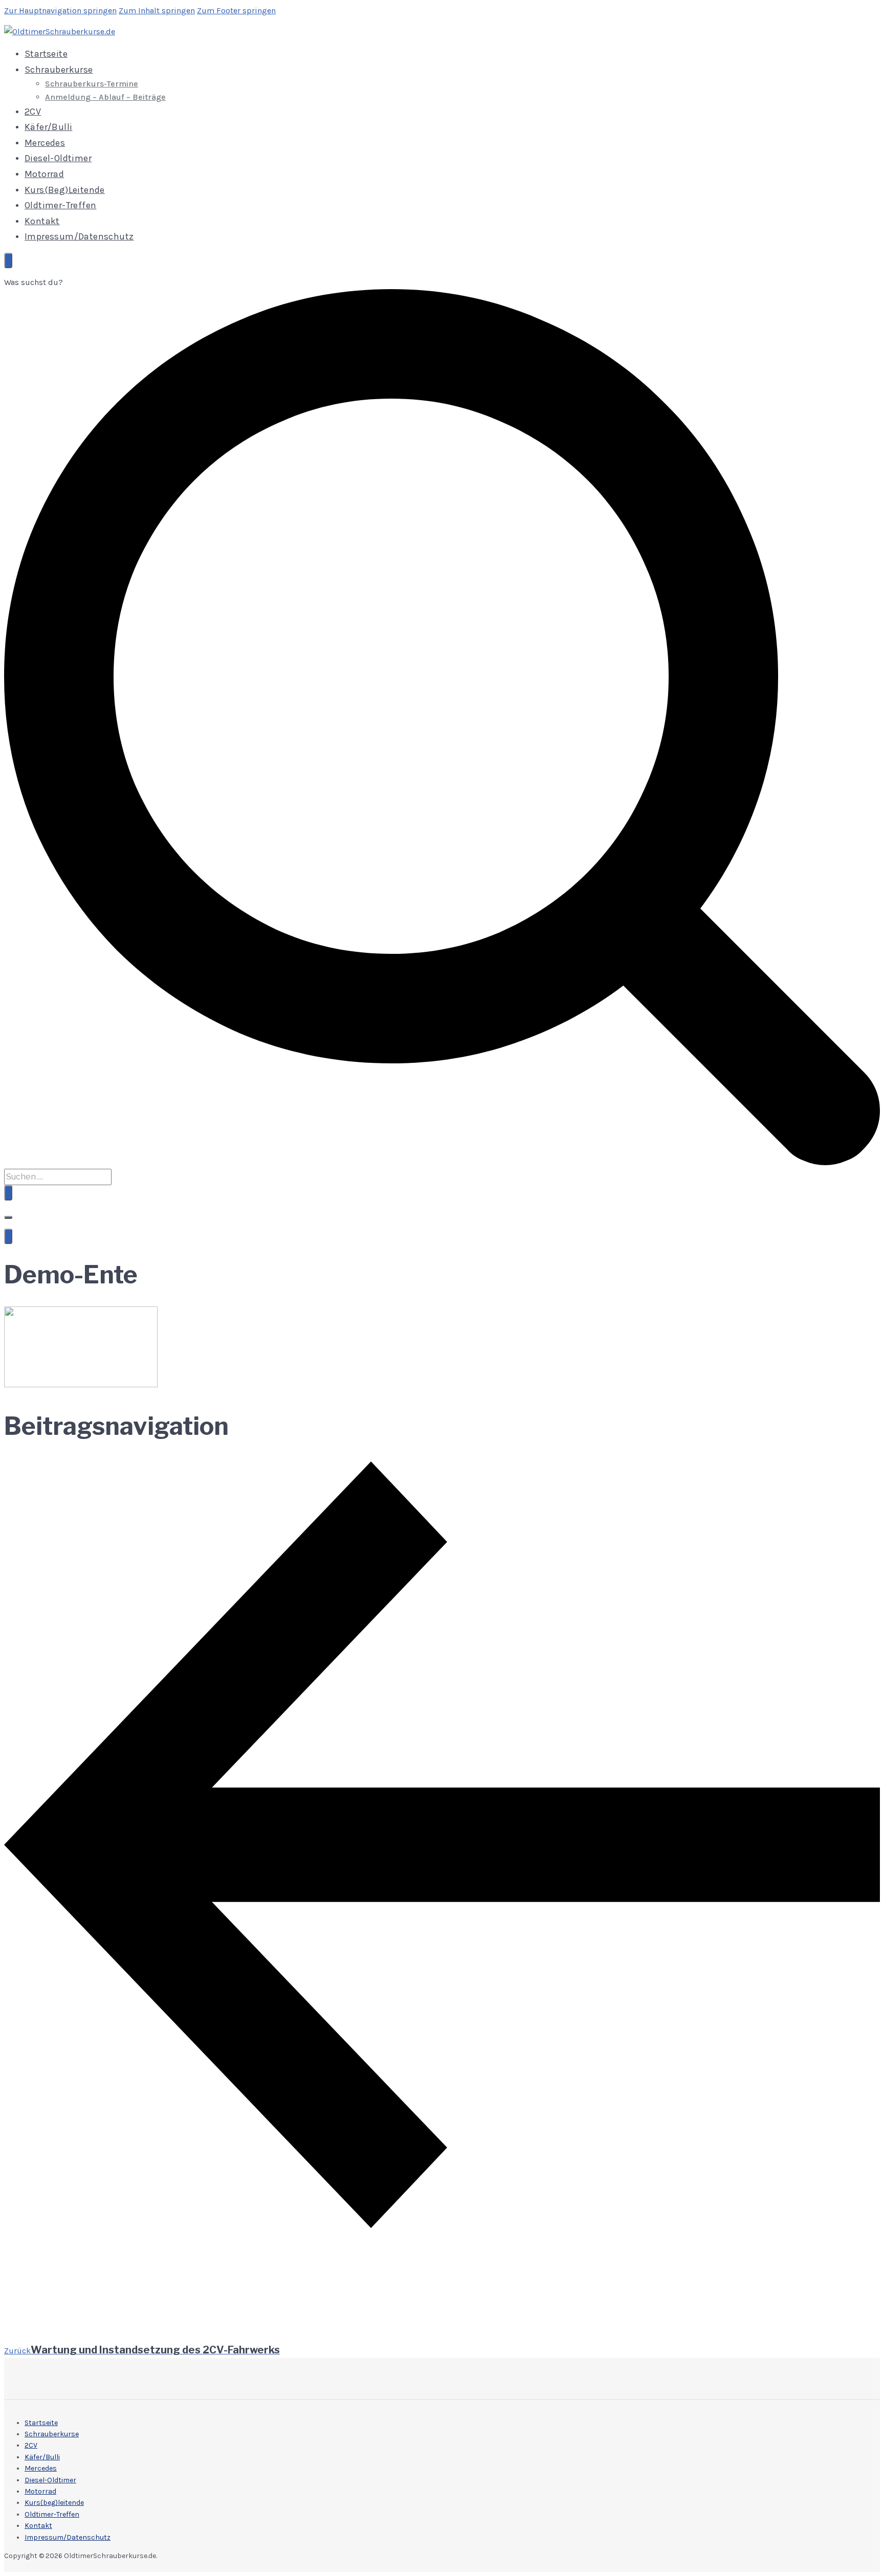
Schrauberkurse (59, 70)
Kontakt (42, 221)
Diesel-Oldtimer (58, 158)
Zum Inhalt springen (157, 10)
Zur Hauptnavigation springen (60, 10)
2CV (33, 112)
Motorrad (44, 174)
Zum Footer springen (236, 10)
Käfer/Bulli (48, 127)
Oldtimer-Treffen (60, 205)
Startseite (46, 54)
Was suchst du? (34, 282)
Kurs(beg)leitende (65, 190)
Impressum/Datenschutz (79, 236)
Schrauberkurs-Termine (92, 84)
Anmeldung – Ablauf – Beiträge (105, 97)
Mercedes (45, 143)
